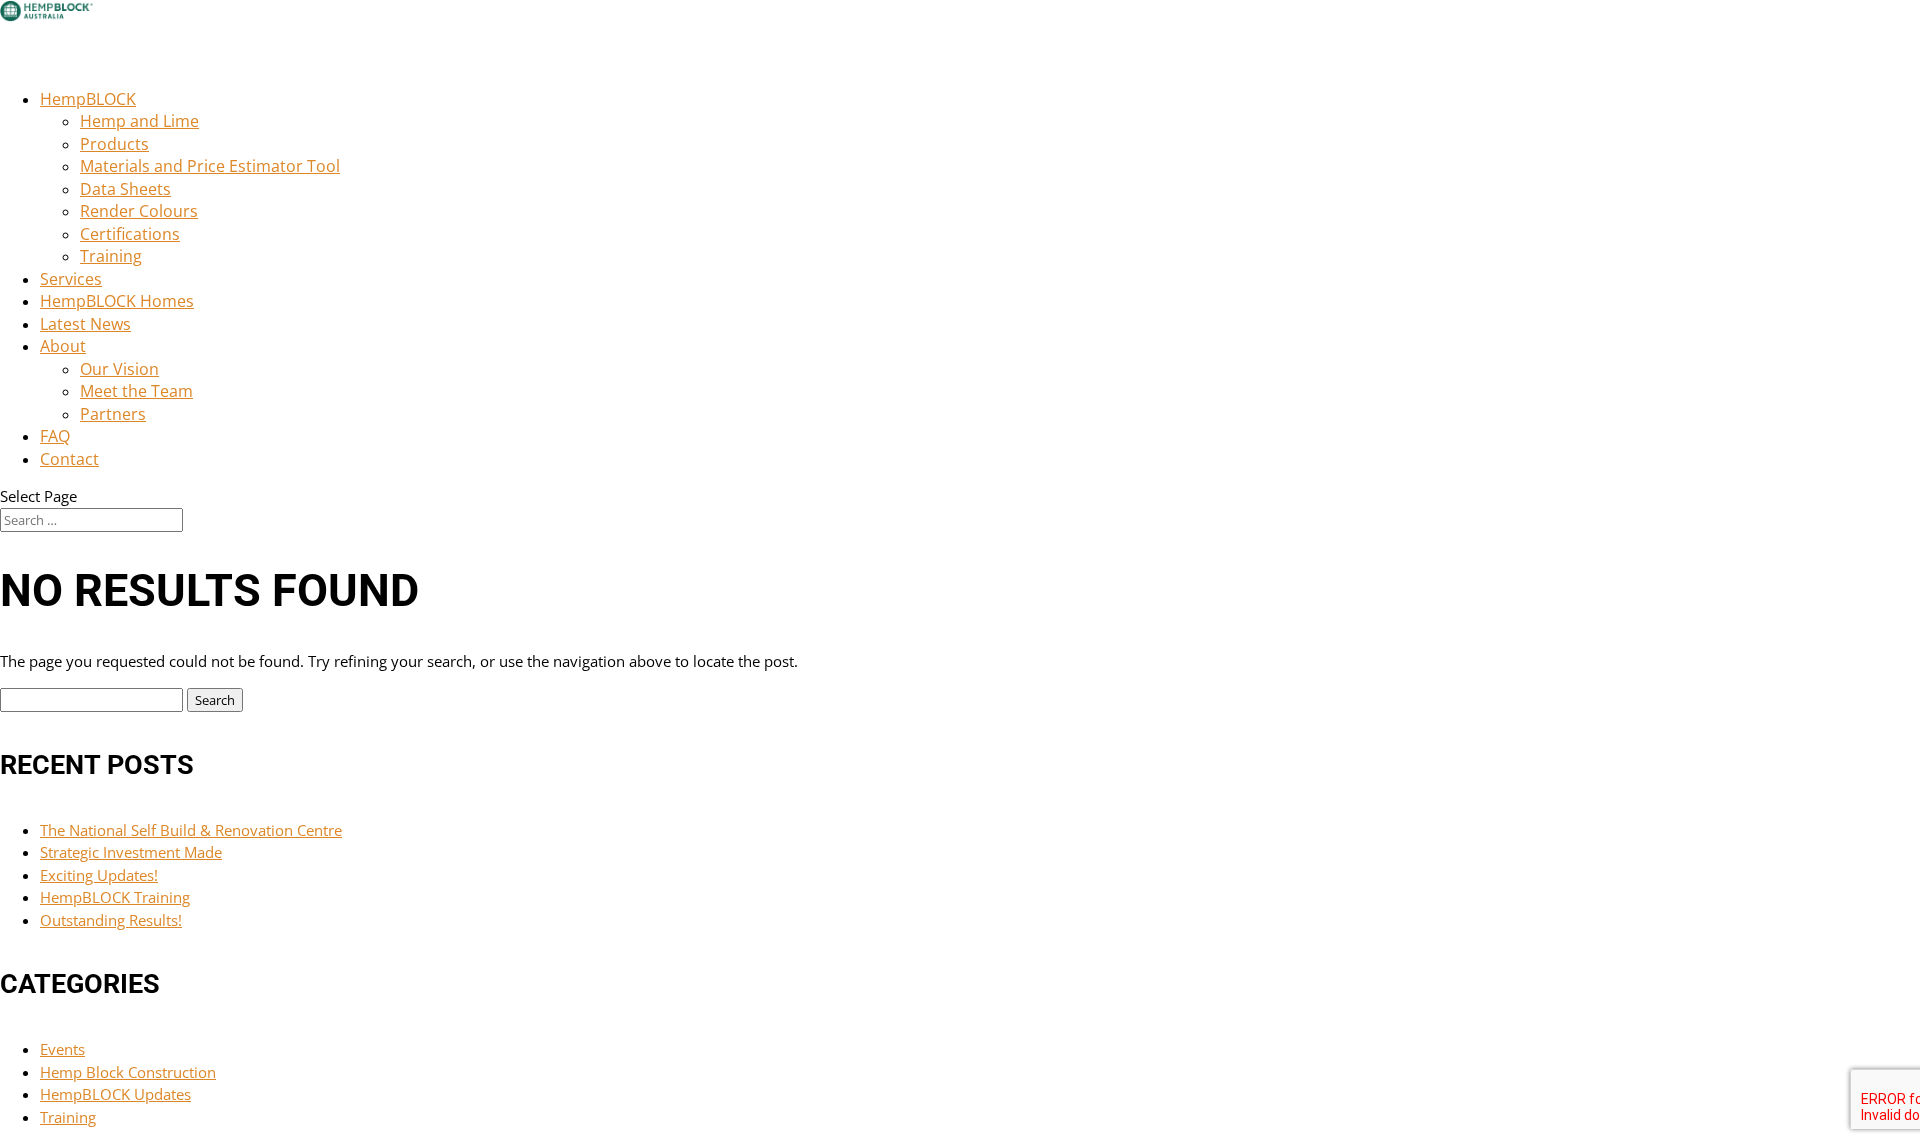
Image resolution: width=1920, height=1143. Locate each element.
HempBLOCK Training (115, 897)
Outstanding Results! (111, 920)
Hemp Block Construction (128, 1072)
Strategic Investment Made (131, 852)
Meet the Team (136, 391)
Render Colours (139, 211)
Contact (69, 459)
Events (62, 1049)
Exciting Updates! (99, 875)
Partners (113, 414)
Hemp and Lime (139, 121)
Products (114, 144)
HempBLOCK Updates (115, 1094)
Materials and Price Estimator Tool (210, 166)
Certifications (130, 234)
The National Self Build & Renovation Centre (191, 830)
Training (111, 256)
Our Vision (119, 369)
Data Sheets (125, 189)
